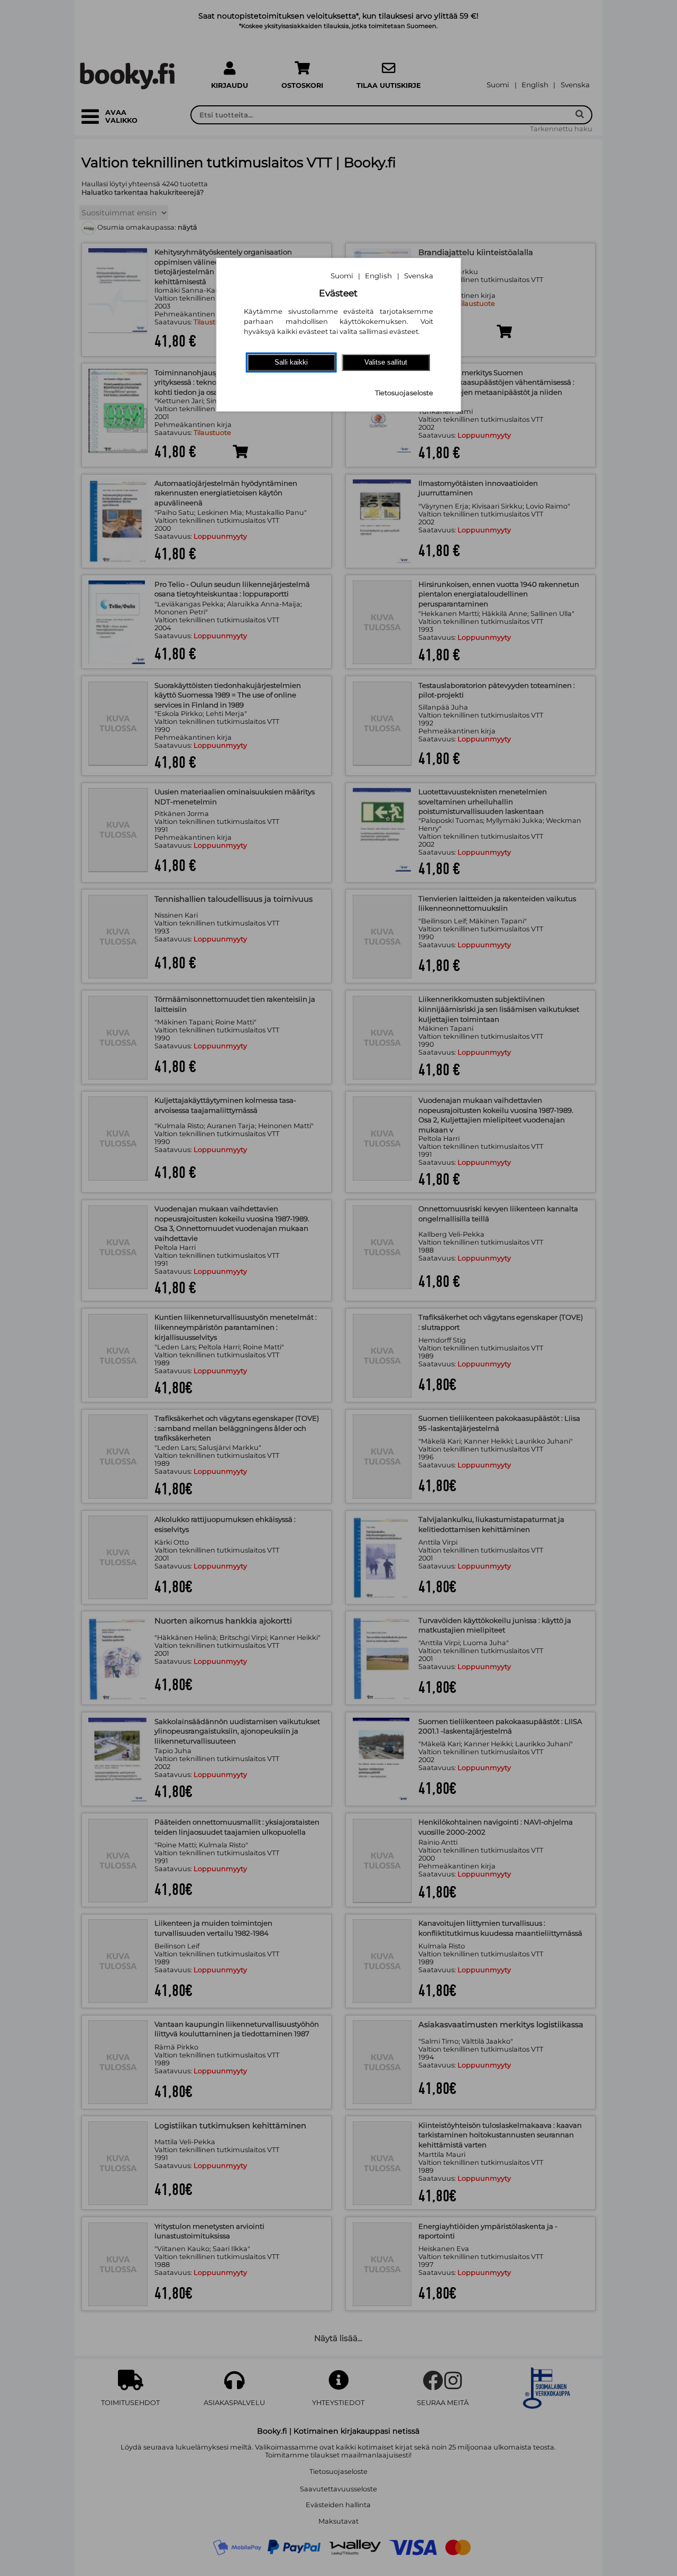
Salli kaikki (291, 362)
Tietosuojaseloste (404, 393)
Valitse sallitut (386, 362)
